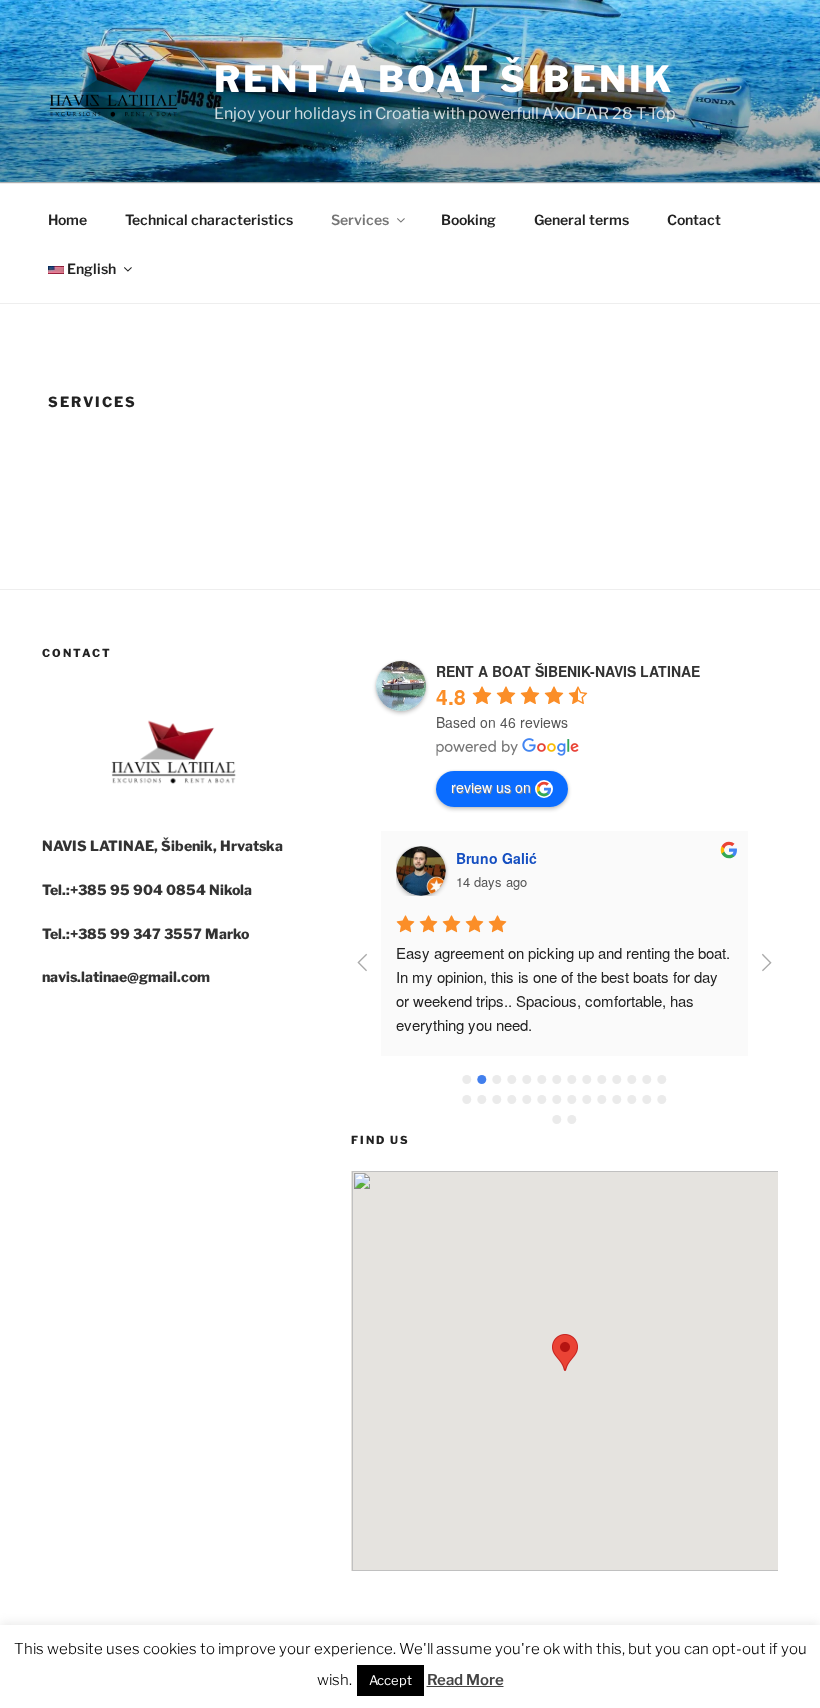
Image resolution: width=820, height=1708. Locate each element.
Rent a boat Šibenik (444, 79)
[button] (565, 1352)
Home (67, 219)
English (90, 268)
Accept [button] (390, 1680)
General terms (581, 219)
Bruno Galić (496, 858)
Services (360, 219)
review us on (491, 787)
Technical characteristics (209, 219)
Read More (465, 1680)
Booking (468, 219)
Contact (694, 219)
